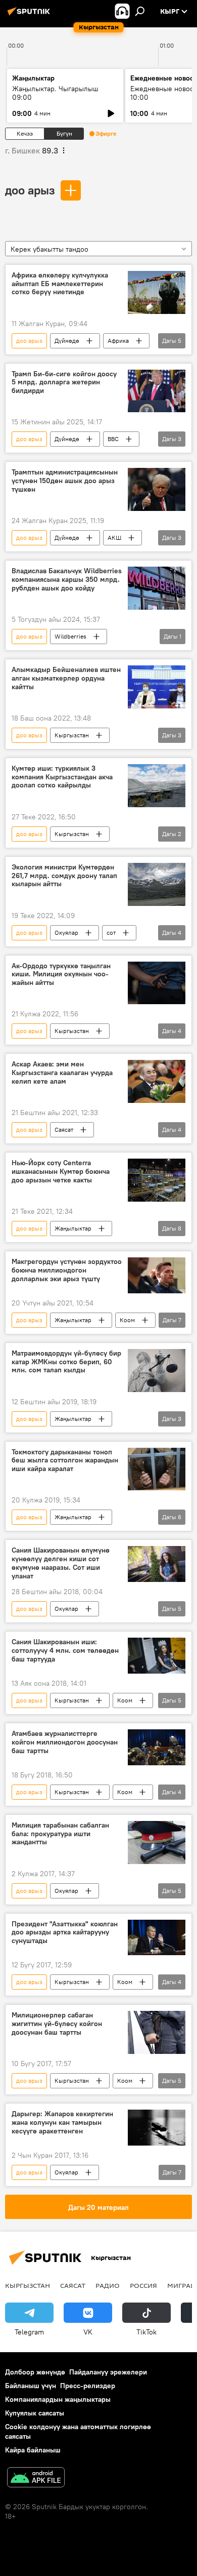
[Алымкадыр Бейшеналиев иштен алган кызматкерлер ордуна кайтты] (157, 687)
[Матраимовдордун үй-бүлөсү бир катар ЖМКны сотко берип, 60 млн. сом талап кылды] (157, 1371)
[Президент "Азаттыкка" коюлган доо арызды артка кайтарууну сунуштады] (157, 1938)
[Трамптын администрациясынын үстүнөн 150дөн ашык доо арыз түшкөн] (157, 489)
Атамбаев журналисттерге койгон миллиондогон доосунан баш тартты (65, 1742)
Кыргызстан (72, 735)
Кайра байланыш (33, 2450)
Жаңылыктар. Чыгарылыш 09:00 (55, 93)
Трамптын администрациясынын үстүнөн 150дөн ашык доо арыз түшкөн (65, 481)
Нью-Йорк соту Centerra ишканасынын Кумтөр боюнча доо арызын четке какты (61, 1172)
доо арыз (30, 190)
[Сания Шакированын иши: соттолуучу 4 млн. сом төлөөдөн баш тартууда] (157, 1656)
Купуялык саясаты (35, 2413)
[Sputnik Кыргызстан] (30, 15)
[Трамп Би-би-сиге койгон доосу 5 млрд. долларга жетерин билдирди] (157, 391)
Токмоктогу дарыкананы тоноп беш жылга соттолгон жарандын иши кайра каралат (65, 1461)
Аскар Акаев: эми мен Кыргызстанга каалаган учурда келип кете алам (62, 1073)
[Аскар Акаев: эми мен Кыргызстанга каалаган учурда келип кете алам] (157, 1081)
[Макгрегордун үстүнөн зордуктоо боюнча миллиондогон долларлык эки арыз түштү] (157, 1275)
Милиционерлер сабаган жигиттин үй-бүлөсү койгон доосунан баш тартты (57, 2024)
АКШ (114, 538)
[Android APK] (36, 2479)
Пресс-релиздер (88, 2386)
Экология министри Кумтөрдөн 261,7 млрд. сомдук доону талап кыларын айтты (64, 876)
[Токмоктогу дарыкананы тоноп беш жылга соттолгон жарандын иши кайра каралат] (157, 1469)
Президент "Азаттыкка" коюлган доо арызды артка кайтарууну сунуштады (65, 1933)
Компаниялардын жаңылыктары (58, 2399)
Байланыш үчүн (31, 2386)
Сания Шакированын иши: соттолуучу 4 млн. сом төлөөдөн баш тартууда (65, 1651)
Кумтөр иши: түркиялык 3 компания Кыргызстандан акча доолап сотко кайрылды (62, 777)
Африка (118, 341)
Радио (108, 2285)
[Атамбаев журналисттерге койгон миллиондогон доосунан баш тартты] (157, 1747)
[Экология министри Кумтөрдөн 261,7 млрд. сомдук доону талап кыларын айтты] (157, 884)
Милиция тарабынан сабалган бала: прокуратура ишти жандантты (60, 1834)
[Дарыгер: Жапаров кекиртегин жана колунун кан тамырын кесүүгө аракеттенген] (157, 2128)
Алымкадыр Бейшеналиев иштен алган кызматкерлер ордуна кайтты (66, 678)
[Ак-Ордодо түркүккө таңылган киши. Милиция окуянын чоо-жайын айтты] (157, 983)
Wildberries (70, 636)
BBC (113, 439)
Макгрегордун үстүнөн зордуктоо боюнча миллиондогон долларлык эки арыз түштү (67, 1270)
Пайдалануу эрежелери (108, 2372)
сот (111, 933)
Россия (143, 2285)
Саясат (64, 1130)
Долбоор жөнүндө (35, 2372)
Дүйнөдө (67, 341)
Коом (127, 1320)
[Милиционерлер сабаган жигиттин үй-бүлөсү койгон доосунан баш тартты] (157, 2032)
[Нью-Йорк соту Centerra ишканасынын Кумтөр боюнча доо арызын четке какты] (157, 1180)
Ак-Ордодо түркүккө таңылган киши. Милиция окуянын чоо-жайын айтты (61, 975)
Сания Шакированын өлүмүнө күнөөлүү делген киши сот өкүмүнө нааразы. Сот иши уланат (61, 1563)
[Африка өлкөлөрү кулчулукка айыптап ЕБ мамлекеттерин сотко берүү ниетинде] (157, 292)
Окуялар (66, 933)
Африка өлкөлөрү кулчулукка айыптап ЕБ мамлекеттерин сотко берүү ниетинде (60, 284)
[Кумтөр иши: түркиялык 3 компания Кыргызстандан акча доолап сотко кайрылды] (157, 786)
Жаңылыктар (73, 1228)
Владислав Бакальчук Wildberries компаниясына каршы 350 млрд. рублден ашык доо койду (67, 580)
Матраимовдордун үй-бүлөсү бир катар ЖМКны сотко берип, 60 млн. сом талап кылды (66, 1362)
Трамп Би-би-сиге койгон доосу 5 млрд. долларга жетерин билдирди (64, 383)
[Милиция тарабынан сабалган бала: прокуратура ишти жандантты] (157, 1842)
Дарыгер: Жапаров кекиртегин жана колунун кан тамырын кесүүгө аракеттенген (62, 2123)
